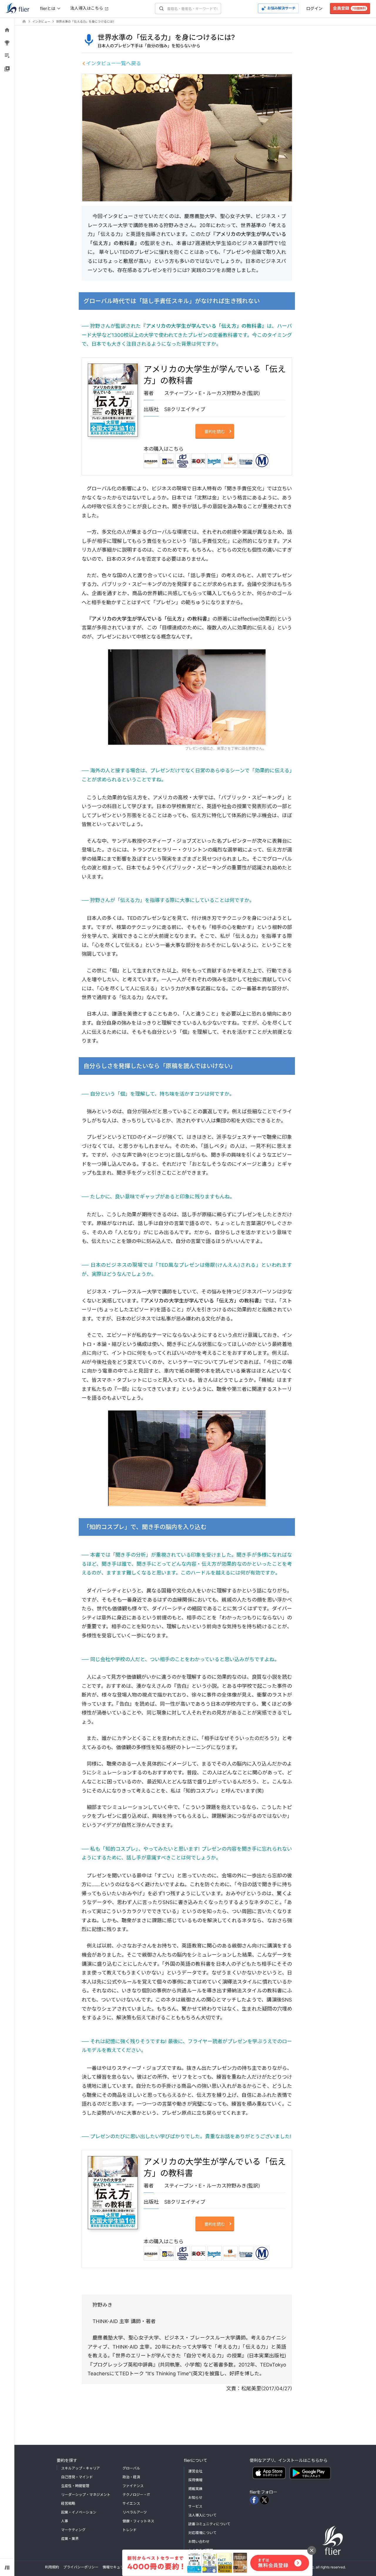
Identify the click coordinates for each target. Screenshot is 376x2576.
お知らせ (195, 2498)
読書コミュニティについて (209, 2524)
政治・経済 (131, 2477)
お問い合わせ (199, 2542)
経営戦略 (68, 2503)
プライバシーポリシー (81, 2567)
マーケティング (73, 2530)
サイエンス (131, 2503)
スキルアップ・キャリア (80, 2468)
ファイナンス (133, 2486)
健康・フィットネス (138, 2521)
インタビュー (41, 21)
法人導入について (202, 2515)
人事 (65, 2521)
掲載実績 (195, 2489)
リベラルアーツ (135, 2512)
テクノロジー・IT (136, 2495)
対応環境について (202, 2533)
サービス (195, 2506)
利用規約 (52, 2567)
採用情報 (195, 2480)
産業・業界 (70, 2539)
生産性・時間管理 (75, 2486)
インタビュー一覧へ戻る (114, 63)
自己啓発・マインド (77, 2477)
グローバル (131, 2468)
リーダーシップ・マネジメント (86, 2495)
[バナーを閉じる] (312, 2550)
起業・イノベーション (79, 2512)
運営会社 (195, 2471)
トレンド (130, 2530)
